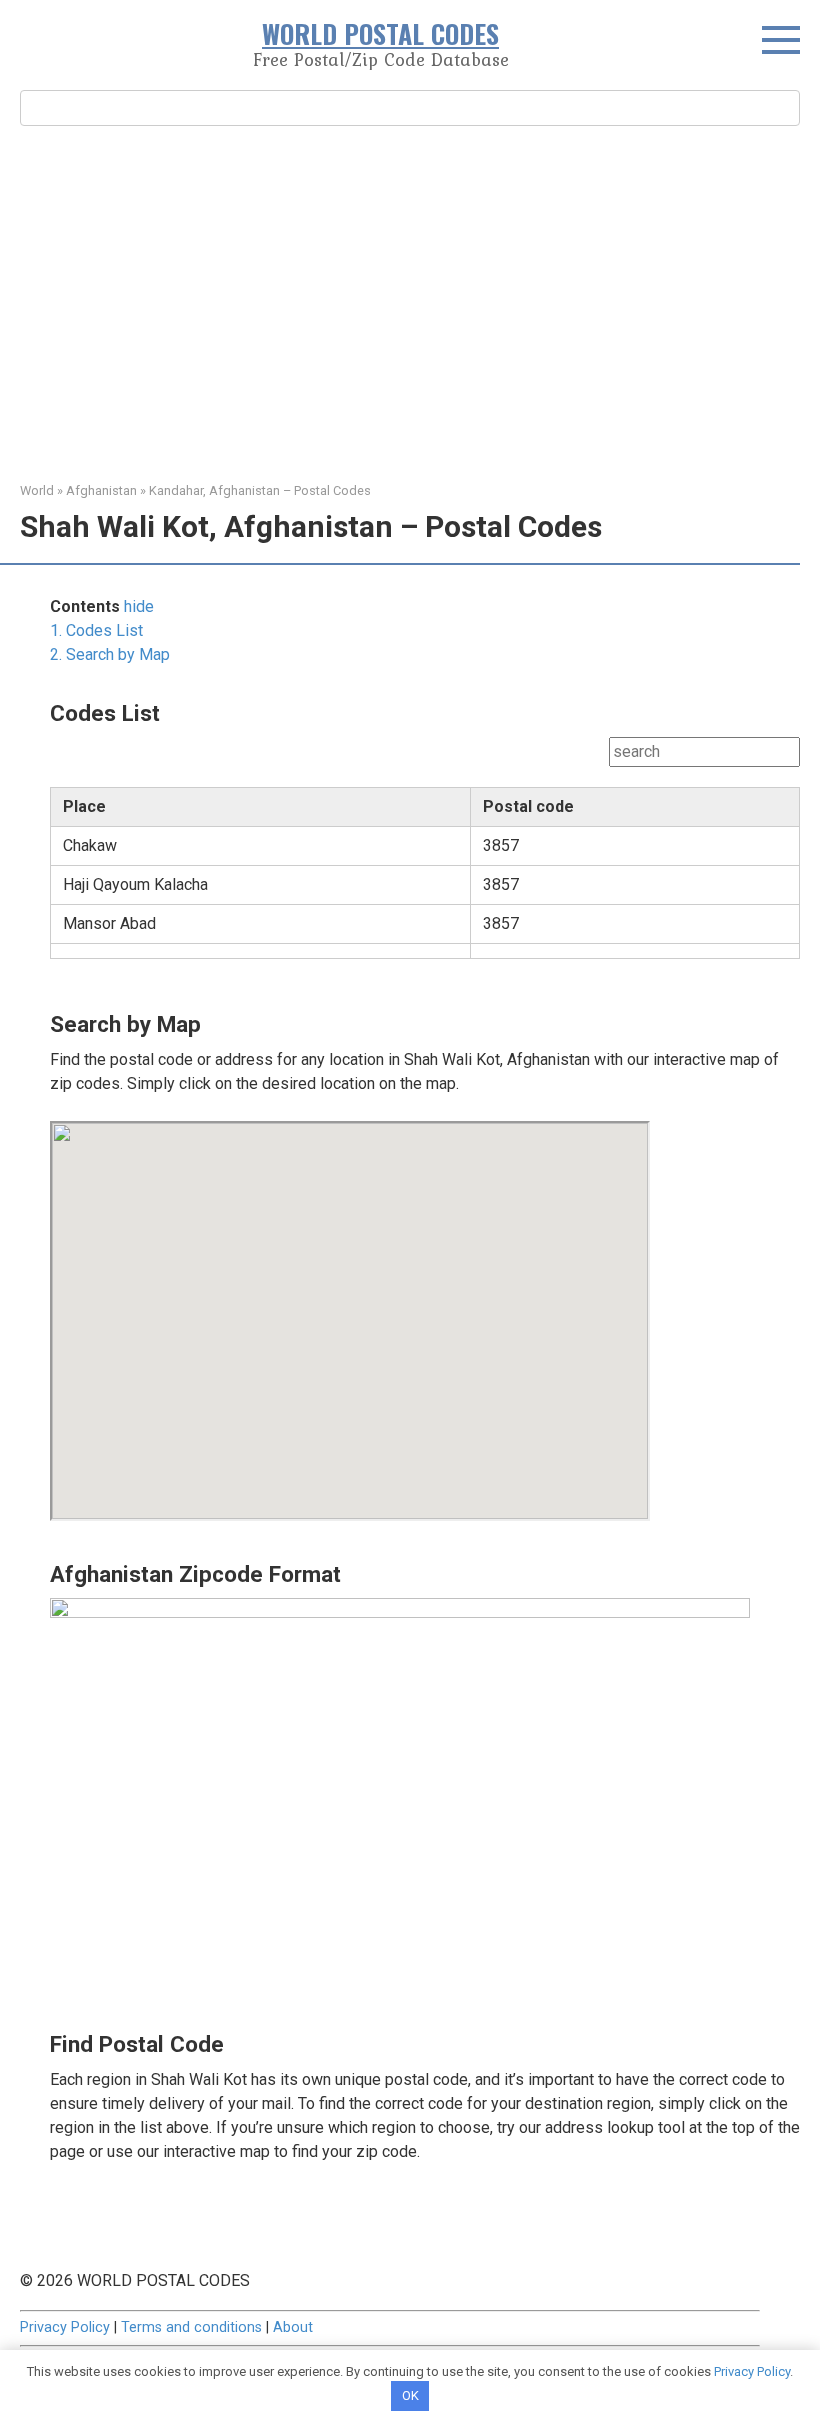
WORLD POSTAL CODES (380, 33)
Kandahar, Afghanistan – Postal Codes (260, 490)
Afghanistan (101, 490)
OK (410, 2395)
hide (139, 606)
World (37, 490)
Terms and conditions (191, 2327)
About (293, 2327)
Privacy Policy (65, 2327)
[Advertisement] (410, 301)
